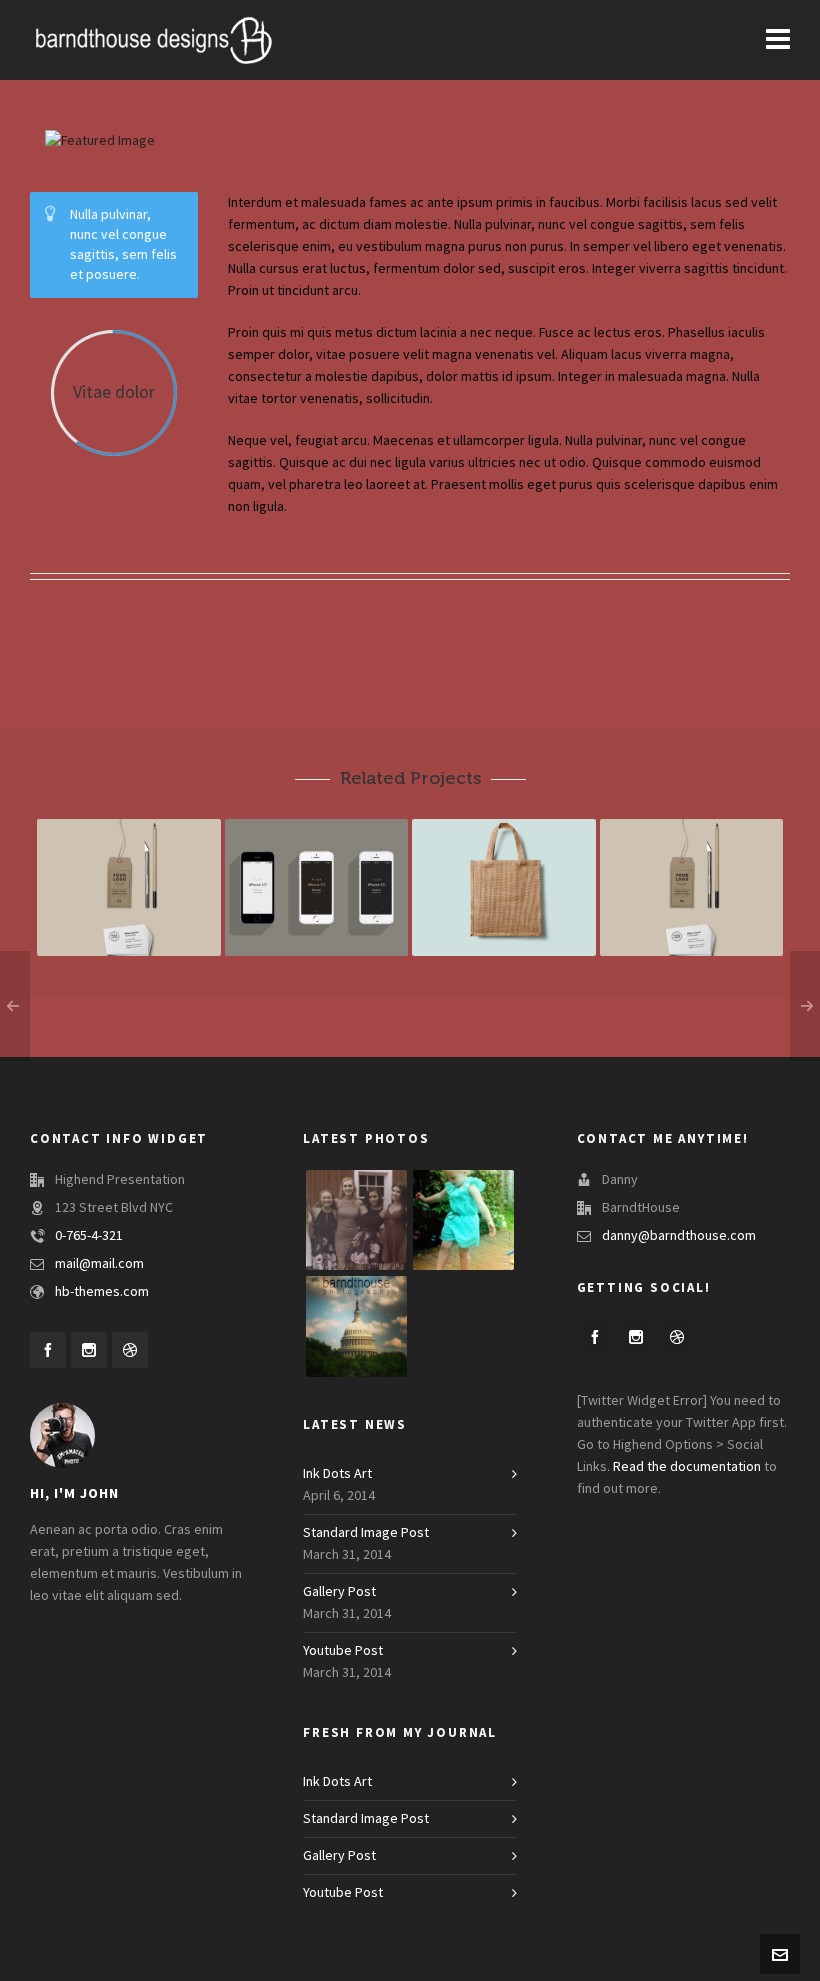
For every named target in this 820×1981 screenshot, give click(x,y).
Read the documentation (687, 1467)
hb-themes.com (102, 1292)
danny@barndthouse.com (679, 1236)
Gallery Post (339, 1592)
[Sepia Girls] (356, 1220)
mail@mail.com (99, 1264)
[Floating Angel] (463, 1220)
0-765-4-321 (89, 1236)
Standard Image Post (366, 1533)
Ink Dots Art (337, 1474)
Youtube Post (343, 1651)
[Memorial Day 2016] (356, 1326)
